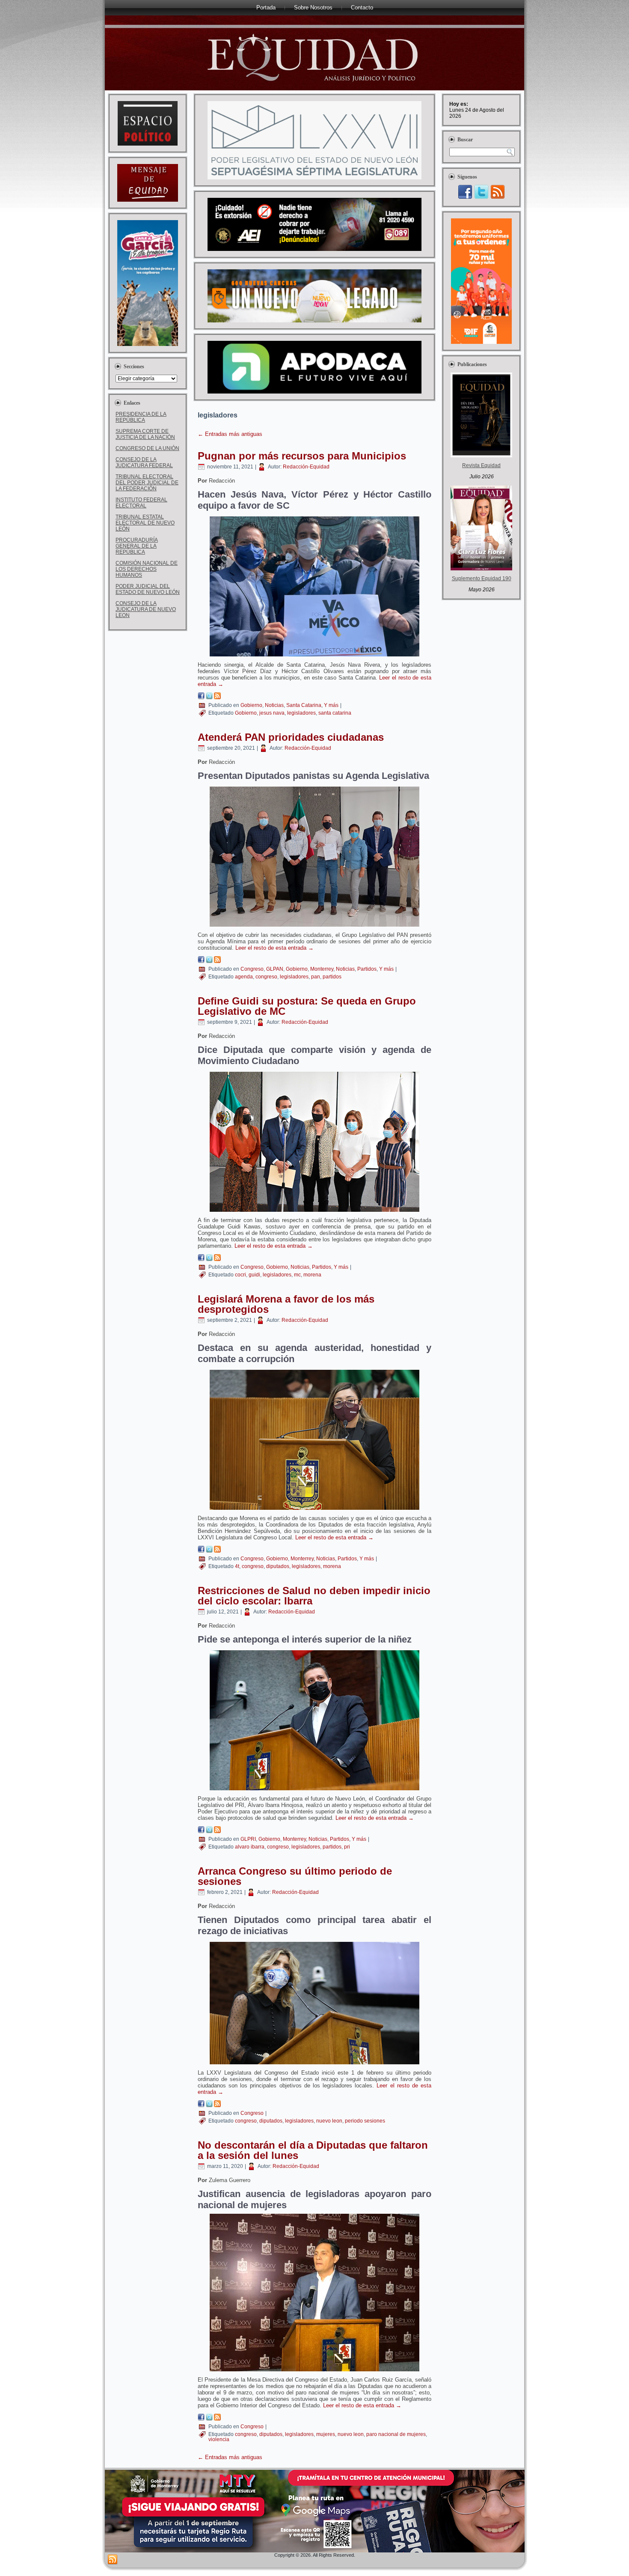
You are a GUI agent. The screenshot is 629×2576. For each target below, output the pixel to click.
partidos (332, 977)
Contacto (362, 7)
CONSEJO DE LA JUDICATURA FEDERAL (144, 462)
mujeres (326, 2434)
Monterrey (322, 969)
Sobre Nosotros (313, 7)
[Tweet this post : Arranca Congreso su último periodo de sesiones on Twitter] (209, 2105)
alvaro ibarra (250, 1847)
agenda (244, 977)
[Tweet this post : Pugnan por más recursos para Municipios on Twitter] (209, 697)
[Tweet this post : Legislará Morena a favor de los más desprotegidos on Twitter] (209, 1551)
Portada (266, 7)
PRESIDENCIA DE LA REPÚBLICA (141, 417)
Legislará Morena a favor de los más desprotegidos (286, 1304)
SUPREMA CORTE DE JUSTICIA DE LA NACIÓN (145, 434)
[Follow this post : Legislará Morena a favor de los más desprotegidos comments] (217, 1551)
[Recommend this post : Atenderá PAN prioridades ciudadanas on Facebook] (201, 961)
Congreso (252, 969)
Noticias (274, 705)
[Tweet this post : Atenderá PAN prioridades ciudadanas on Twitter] (209, 961)
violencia (219, 2439)
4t (237, 1566)
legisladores (301, 713)
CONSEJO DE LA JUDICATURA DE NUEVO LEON (146, 609)
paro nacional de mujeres (396, 2434)
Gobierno (251, 705)
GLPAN (275, 969)
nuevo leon (329, 2121)
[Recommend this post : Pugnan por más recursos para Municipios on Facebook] (201, 697)
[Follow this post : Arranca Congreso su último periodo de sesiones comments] (217, 2105)
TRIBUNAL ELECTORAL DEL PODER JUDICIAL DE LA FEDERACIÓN (147, 483)
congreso (266, 977)
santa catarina (335, 713)
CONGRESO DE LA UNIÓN (147, 448)
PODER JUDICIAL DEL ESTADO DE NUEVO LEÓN (148, 589)
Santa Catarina (304, 705)
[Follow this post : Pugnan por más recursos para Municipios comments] (217, 697)
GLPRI (248, 1839)
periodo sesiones (365, 2121)
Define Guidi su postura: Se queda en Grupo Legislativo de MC (307, 1006)
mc (297, 1275)
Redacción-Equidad (306, 467)
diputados (278, 1566)
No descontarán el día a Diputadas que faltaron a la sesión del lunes (313, 2150)
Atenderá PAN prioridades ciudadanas (291, 737)
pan (316, 977)
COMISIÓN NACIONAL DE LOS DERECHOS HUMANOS (147, 569)
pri (347, 1847)
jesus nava (272, 713)
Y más (331, 705)
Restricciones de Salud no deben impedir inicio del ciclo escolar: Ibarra (314, 1596)
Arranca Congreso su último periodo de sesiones (295, 1876)
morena (312, 1275)
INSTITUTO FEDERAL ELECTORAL (141, 503)
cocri (240, 1275)
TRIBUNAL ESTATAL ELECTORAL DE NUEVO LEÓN (145, 523)
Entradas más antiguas (230, 434)
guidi (254, 1275)
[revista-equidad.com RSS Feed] (113, 2560)
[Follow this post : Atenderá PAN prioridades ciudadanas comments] (217, 961)
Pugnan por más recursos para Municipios (302, 456)
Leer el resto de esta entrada (274, 948)
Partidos (367, 969)
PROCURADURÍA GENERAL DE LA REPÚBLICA (137, 546)
